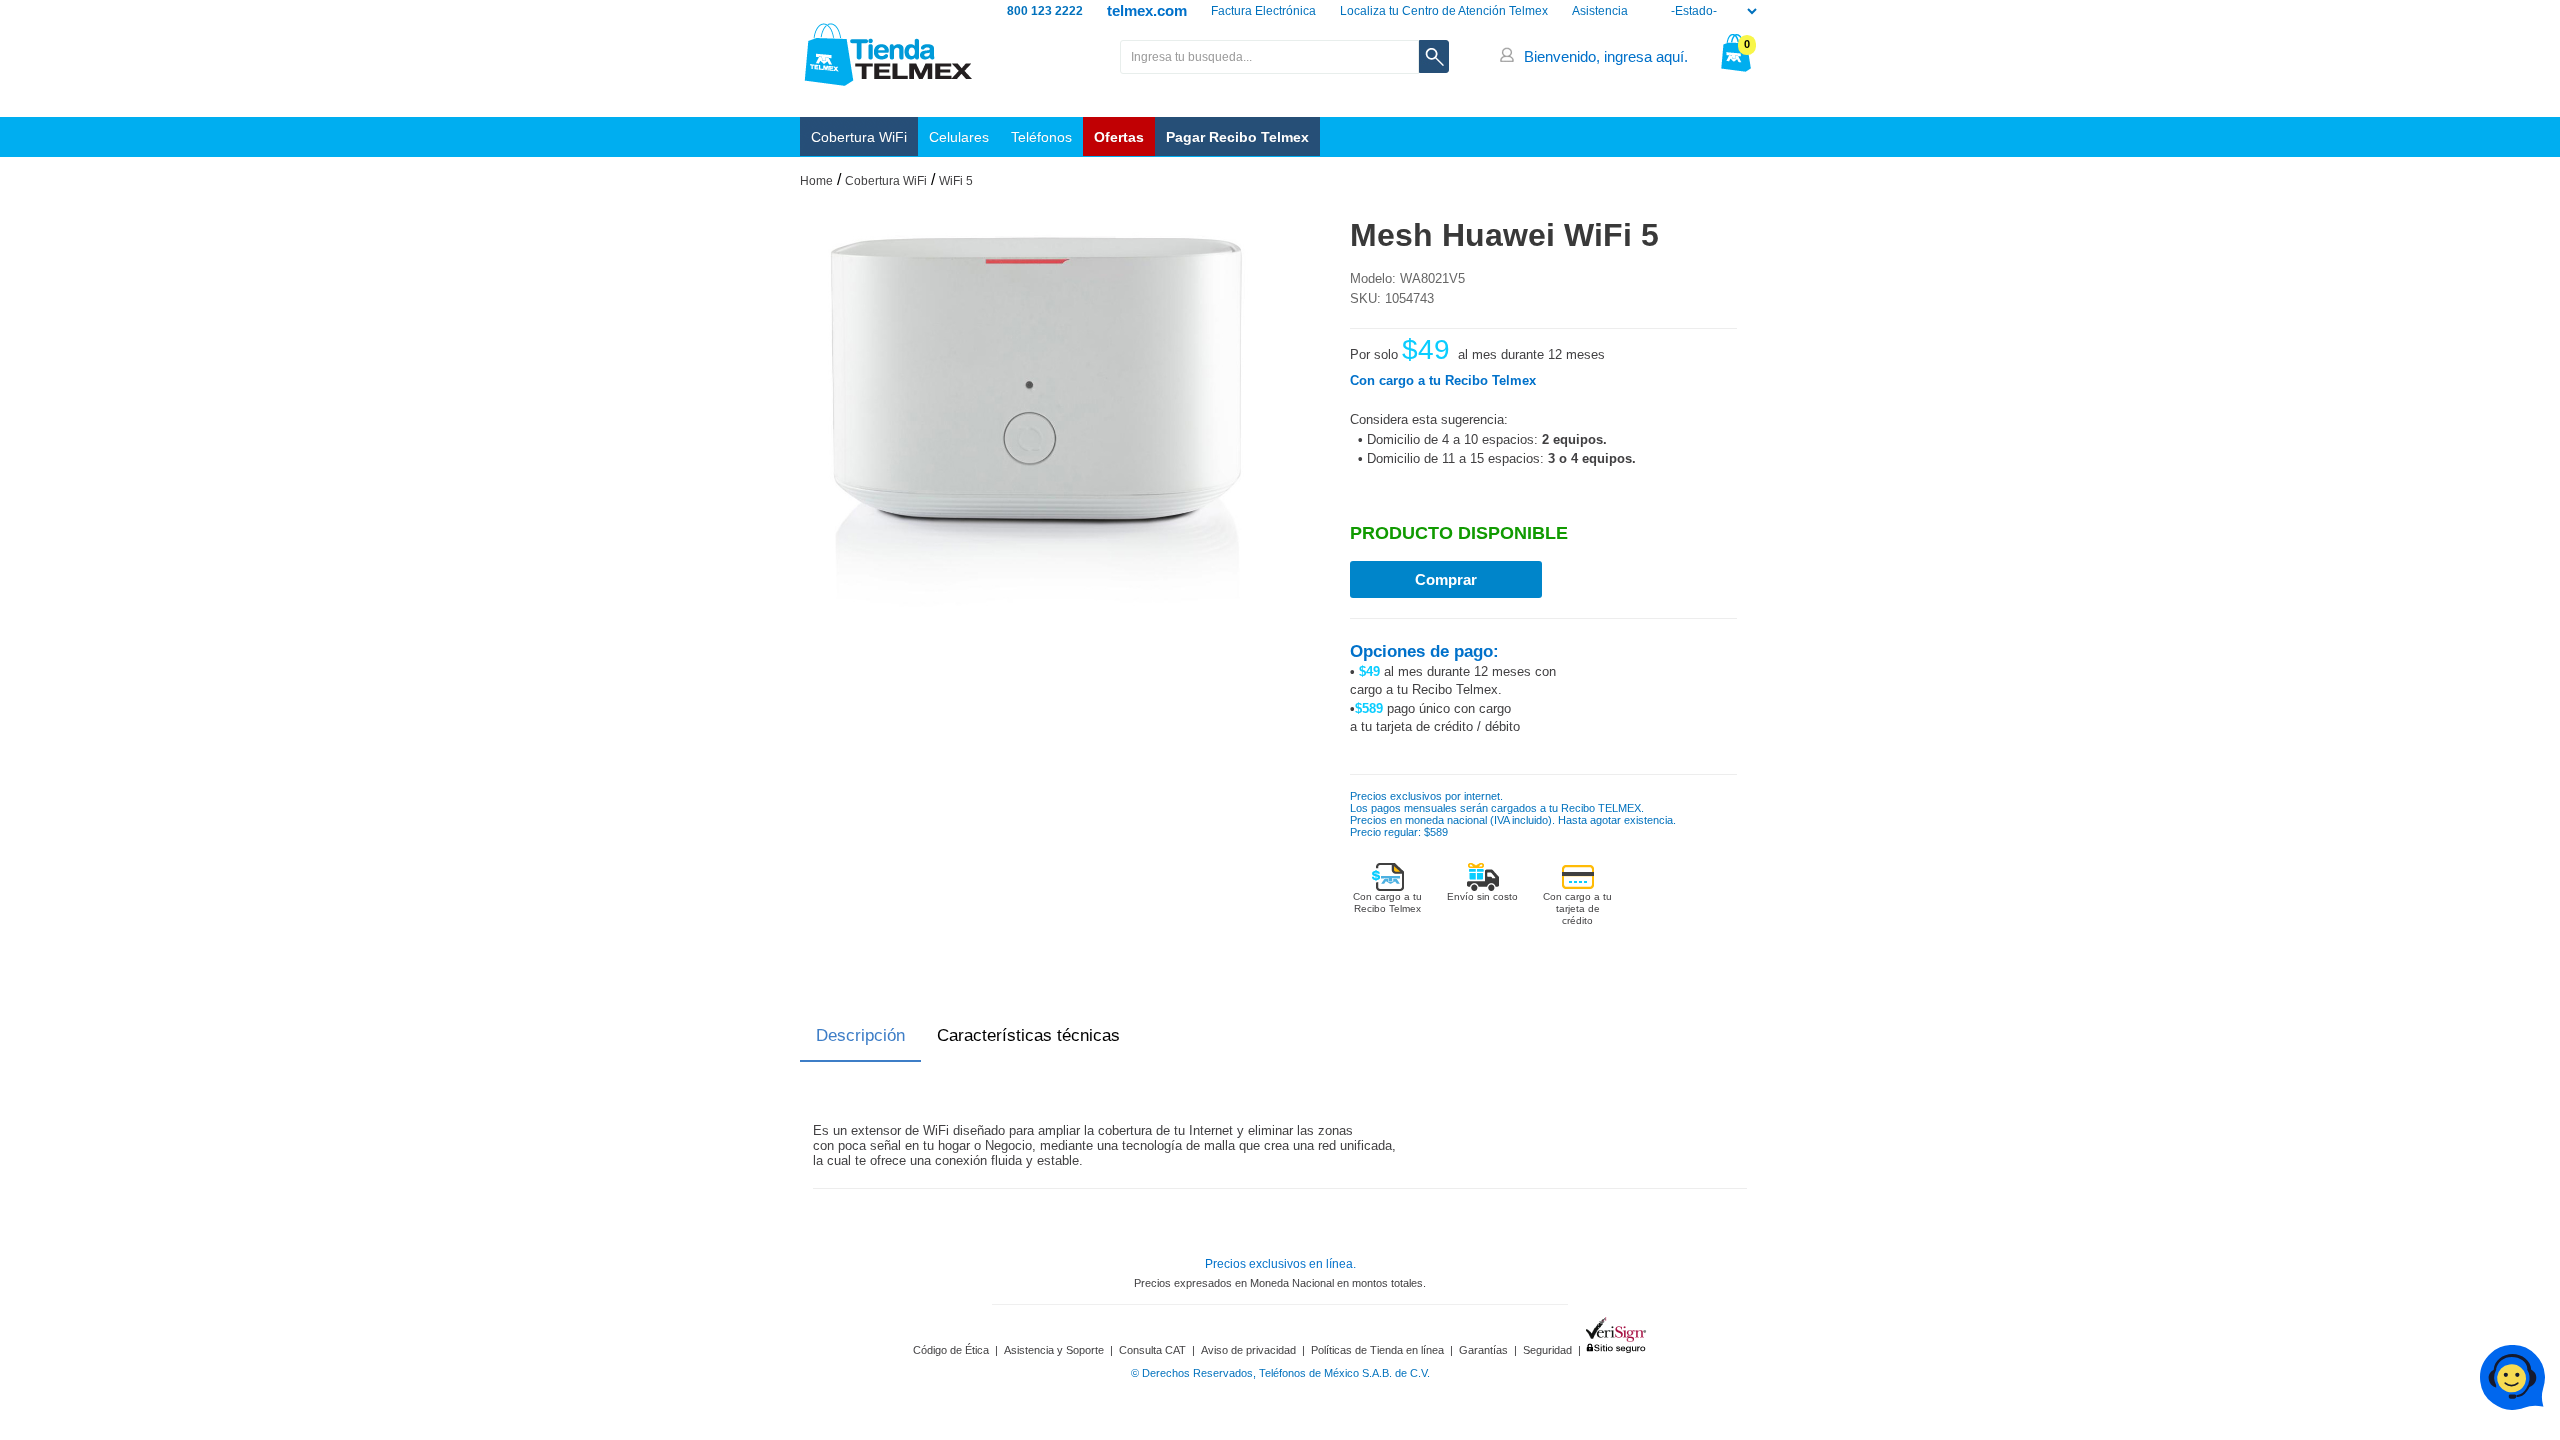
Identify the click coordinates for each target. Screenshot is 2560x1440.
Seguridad (1547, 1350)
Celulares (959, 137)
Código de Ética (951, 1350)
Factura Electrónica (1263, 11)
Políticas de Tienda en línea (1377, 1350)
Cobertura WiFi (859, 137)
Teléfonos (1041, 137)
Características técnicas (1028, 1035)
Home (816, 181)
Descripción (860, 1035)
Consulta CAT (1152, 1350)
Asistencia (1600, 11)
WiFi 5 (956, 181)
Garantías (1483, 1350)
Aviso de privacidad (1248, 1350)
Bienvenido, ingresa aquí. (1606, 56)
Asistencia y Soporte (1054, 1350)
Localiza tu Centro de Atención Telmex (1444, 11)
